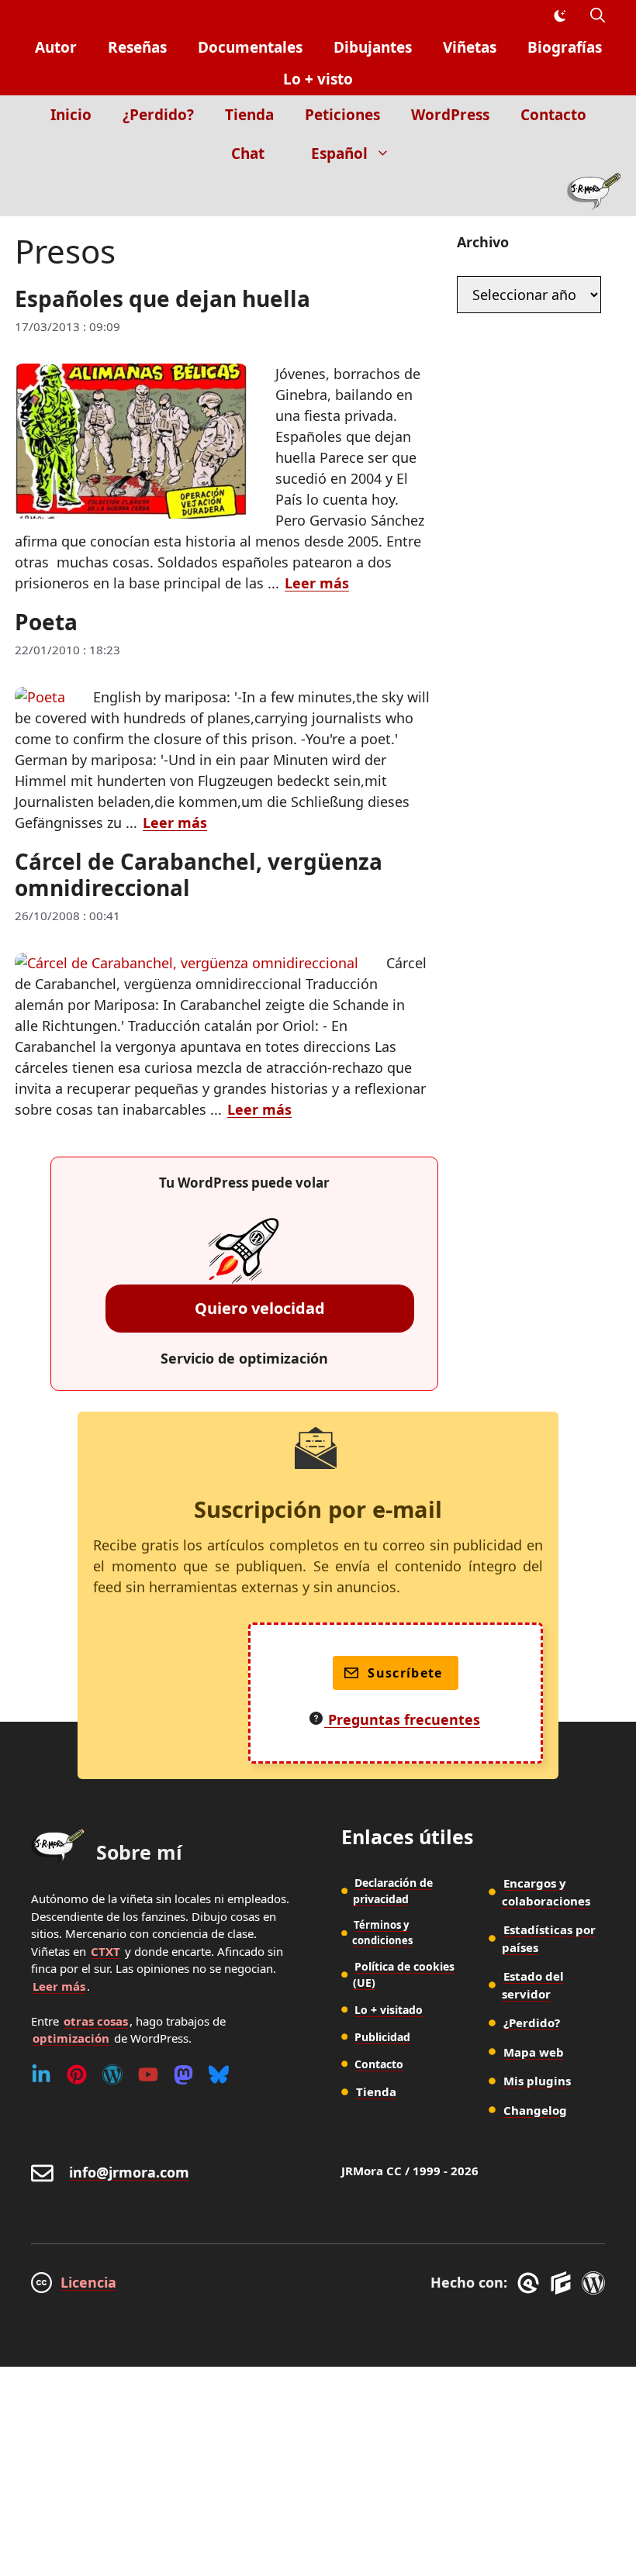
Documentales (250, 47)
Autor (56, 47)
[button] (598, 16)
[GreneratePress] (531, 2283)
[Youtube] (148, 2074)
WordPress (450, 115)
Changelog (535, 2110)
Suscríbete (405, 1673)
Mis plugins (537, 2081)
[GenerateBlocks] (563, 2283)
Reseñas (137, 47)
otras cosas (96, 2021)
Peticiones (342, 115)
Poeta (46, 622)
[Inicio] (594, 195)
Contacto (553, 115)
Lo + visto (318, 79)
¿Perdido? (158, 115)
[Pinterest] (77, 2074)
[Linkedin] (41, 2074)
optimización (71, 2038)
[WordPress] (112, 2074)
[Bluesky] (219, 2074)
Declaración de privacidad (393, 1891)
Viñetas (470, 47)
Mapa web (534, 2052)
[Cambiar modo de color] (559, 16)
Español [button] (339, 153)
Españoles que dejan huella (162, 298)
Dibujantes (373, 47)
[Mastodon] (183, 2074)
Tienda (249, 115)
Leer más (317, 583)
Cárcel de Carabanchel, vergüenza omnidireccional (199, 874)
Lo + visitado (389, 2010)
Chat (248, 153)
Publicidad (382, 2037)
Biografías (565, 47)
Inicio (71, 115)
